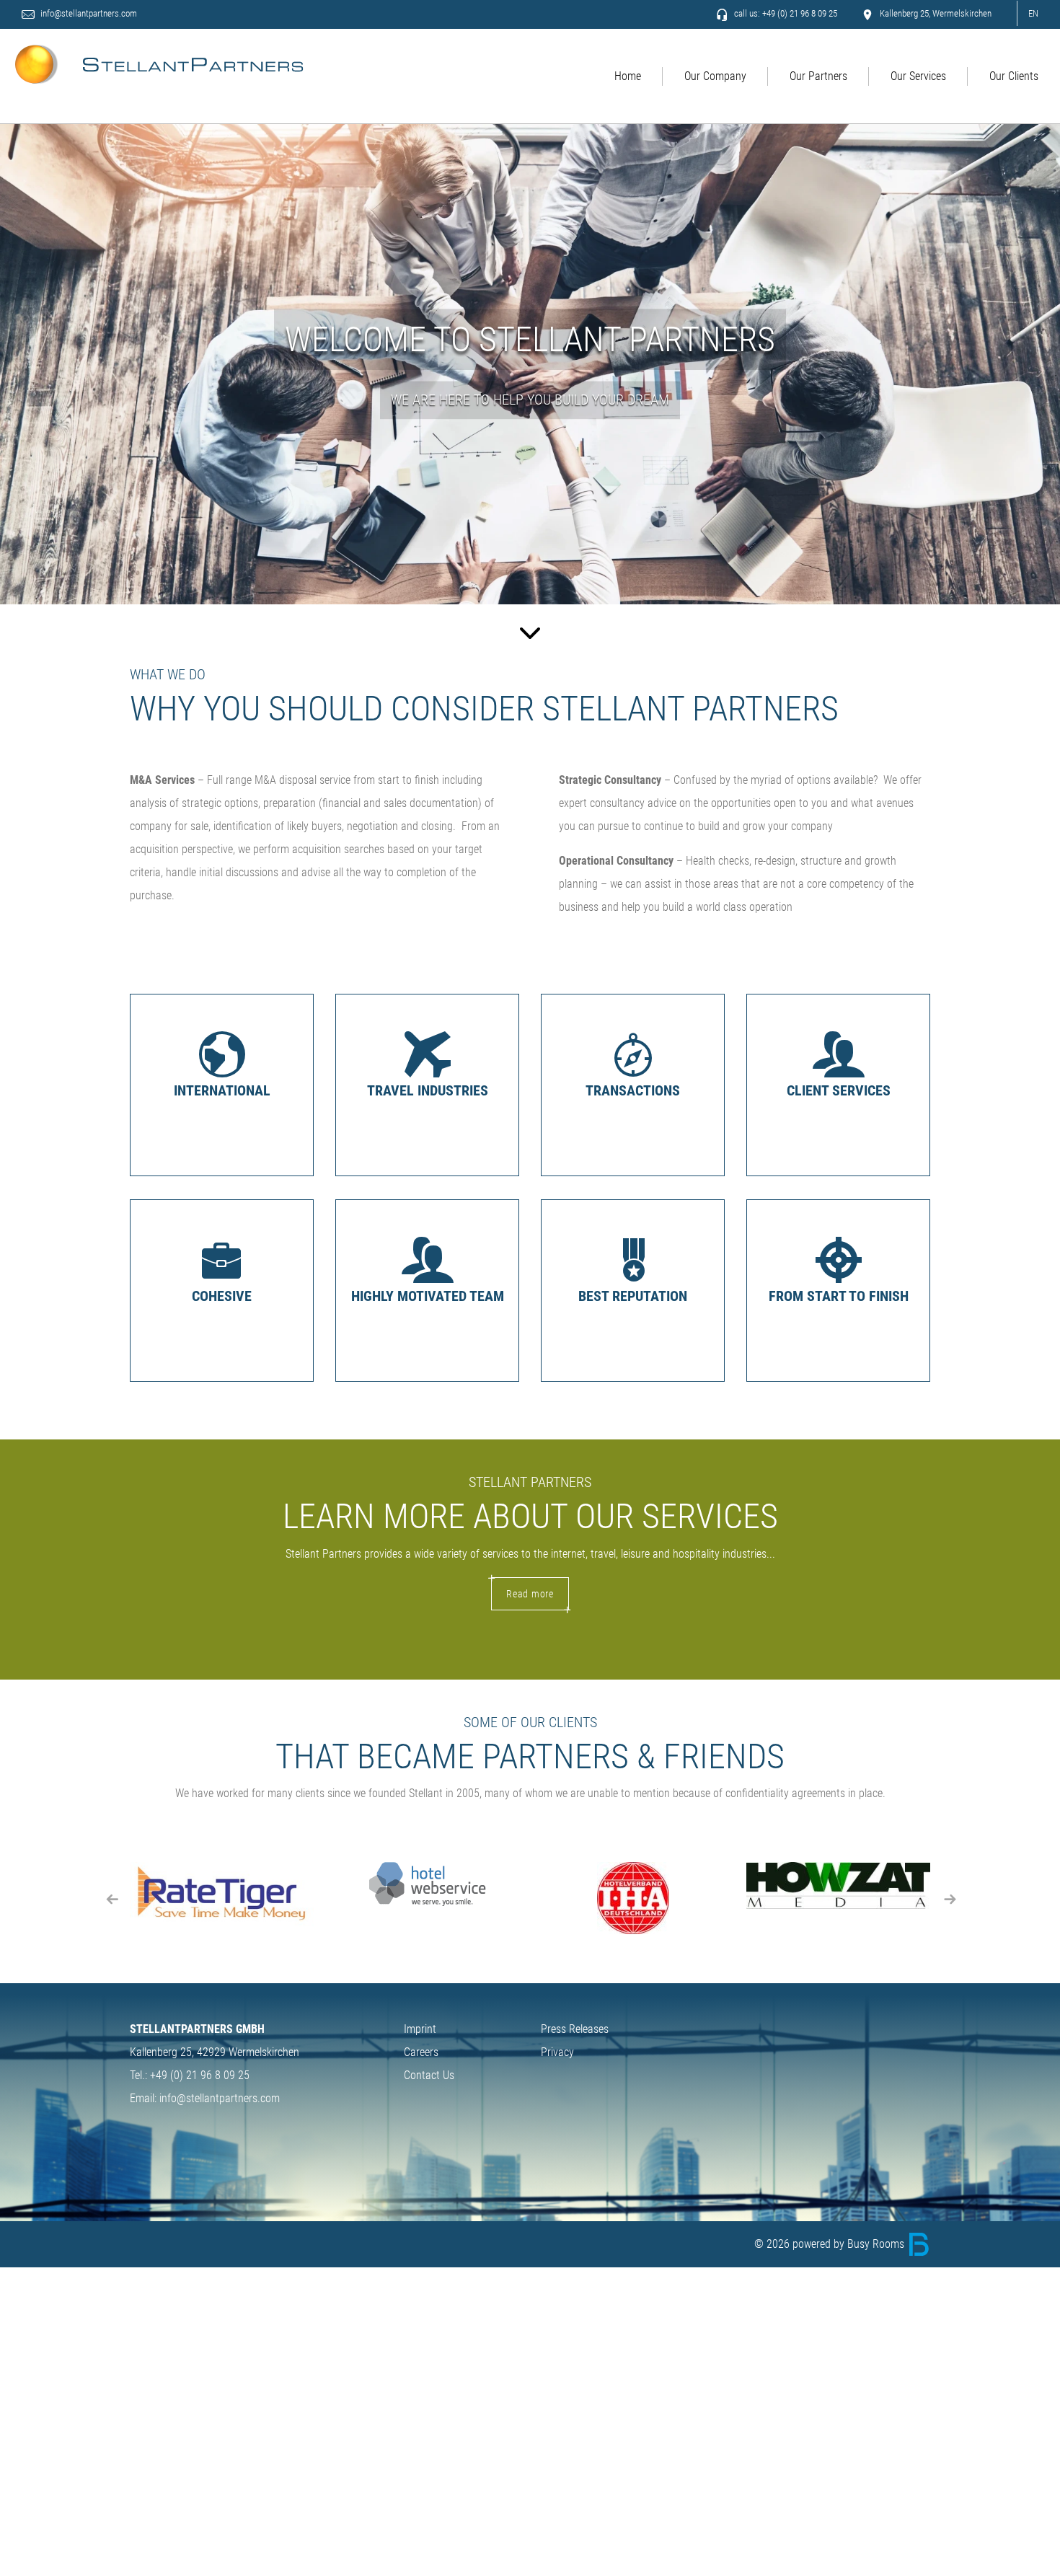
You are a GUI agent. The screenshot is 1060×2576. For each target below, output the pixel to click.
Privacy (557, 2052)
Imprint (420, 2029)
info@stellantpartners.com (88, 13)
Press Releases (575, 2029)
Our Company (715, 76)
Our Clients (1014, 76)
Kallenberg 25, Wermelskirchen (935, 13)
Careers (421, 2052)
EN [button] (1033, 13)
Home (628, 76)
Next (948, 1898)
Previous (112, 1898)
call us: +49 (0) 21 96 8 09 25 (785, 13)
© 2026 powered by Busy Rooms (831, 2244)
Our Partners (818, 76)
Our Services (918, 76)
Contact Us (429, 2075)
